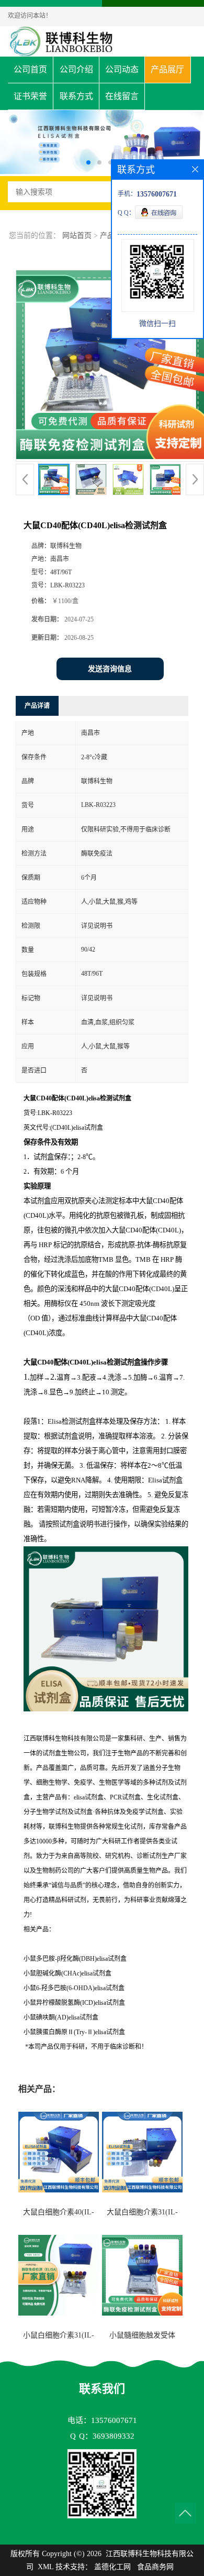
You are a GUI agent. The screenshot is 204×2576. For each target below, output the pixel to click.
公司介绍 (76, 69)
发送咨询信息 (110, 669)
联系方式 (76, 96)
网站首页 (77, 236)
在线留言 (122, 96)
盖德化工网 (112, 2567)
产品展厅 (167, 69)
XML (46, 2567)
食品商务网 (155, 2567)
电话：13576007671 (102, 2420)
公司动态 (122, 69)
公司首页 (30, 69)
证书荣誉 (30, 96)
